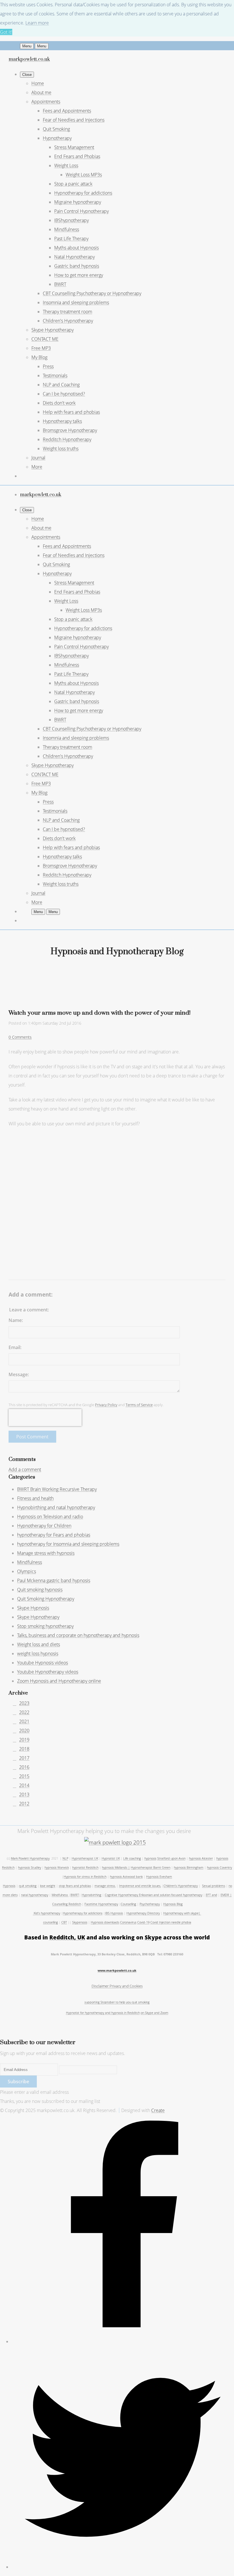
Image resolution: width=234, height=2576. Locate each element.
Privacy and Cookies (126, 1986)
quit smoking (28, 1886)
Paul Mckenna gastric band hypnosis (54, 1580)
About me (41, 92)
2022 (24, 1712)
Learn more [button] (37, 23)
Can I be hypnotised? (64, 394)
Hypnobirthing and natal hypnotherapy (56, 1507)
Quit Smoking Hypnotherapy (46, 1599)
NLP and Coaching (61, 385)
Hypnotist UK (111, 1858)
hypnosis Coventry (219, 1868)
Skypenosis (80, 1922)
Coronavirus (128, 1922)
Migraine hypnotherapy (78, 202)
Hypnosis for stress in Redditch (85, 1877)
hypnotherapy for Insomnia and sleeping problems (68, 1544)
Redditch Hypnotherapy (67, 439)
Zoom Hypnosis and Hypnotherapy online (59, 1681)
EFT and (211, 1895)
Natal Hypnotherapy (74, 257)
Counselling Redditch (67, 1904)
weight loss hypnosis (38, 1654)
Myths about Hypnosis (76, 248)
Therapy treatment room (67, 312)
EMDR (225, 1895)
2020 (24, 1731)
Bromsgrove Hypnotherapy (70, 430)
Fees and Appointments (67, 111)
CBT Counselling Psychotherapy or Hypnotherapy (92, 293)
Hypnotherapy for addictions (83, 193)
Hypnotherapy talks (62, 421)
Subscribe (18, 2082)
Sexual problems (214, 1886)
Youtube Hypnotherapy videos (48, 1672)
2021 (24, 1721)
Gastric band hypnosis (77, 266)
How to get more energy (79, 275)
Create (158, 2110)
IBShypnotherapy (71, 220)
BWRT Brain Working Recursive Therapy (57, 1489)
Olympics (27, 1571)
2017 (24, 1758)
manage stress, (105, 1886)
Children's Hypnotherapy (68, 321)
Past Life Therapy (71, 239)
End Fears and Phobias (77, 156)
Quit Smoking (56, 129)
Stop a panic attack (73, 184)
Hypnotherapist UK (85, 1858)
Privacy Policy (106, 1405)
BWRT (60, 284)
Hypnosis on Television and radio (50, 1517)
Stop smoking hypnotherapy (45, 1626)
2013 (24, 1794)
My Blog (39, 357)
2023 (24, 1703)
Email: (15, 1347)
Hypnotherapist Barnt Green (151, 1868)
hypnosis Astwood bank (126, 1877)
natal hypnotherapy (35, 1895)
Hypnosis (9, 1886)
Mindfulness (67, 229)
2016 (24, 1767)
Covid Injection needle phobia (171, 1922)
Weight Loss (66, 165)
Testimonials (55, 376)
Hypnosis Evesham (159, 1877)
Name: (16, 1320)
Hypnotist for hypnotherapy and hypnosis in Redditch (103, 2013)
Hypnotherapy (57, 138)
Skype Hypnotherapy (53, 330)
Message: (19, 1374)
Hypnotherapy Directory (143, 1913)
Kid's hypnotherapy (47, 1913)
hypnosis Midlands (115, 1868)
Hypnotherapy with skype (181, 1913)
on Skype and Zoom (155, 2013)
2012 (24, 1804)
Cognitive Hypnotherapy (122, 1895)
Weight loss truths (61, 449)
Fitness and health (35, 1498)
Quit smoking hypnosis (40, 1590)
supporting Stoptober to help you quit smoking (117, 2002)
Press (48, 366)
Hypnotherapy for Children (44, 1526)
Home (38, 83)
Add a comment (25, 1469)
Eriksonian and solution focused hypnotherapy (171, 1895)
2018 (24, 1749)
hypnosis (150, 1858)
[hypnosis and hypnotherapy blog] (115, 1842)
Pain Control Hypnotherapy (81, 211)
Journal (38, 458)
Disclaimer (101, 1986)
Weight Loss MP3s (84, 175)
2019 (24, 1740)
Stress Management (74, 147)
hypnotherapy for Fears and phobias (54, 1535)
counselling (51, 1922)
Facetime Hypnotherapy (101, 1904)
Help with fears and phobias (71, 412)
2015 (24, 1776)
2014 (24, 1785)
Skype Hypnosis (33, 1608)
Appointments (46, 102)
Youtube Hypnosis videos (43, 1663)
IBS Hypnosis (114, 1913)
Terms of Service (139, 1405)
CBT (64, 1922)
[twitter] (123, 2567)
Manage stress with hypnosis (46, 1553)
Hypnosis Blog (173, 1904)
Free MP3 (41, 348)
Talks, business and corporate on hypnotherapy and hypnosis (78, 1635)
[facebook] (123, 2341)
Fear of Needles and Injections (74, 120)
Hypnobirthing (91, 1895)
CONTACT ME (45, 339)
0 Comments (20, 1037)
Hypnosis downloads (105, 1922)
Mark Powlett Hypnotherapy (30, 1858)
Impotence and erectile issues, (140, 1886)
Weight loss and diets (39, 1644)
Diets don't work (59, 403)
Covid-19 (143, 1922)
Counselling (128, 1904)
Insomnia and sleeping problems (76, 302)
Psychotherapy (150, 1904)
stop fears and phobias (75, 1886)
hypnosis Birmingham (189, 1868)
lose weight (48, 1886)
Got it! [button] (6, 32)
